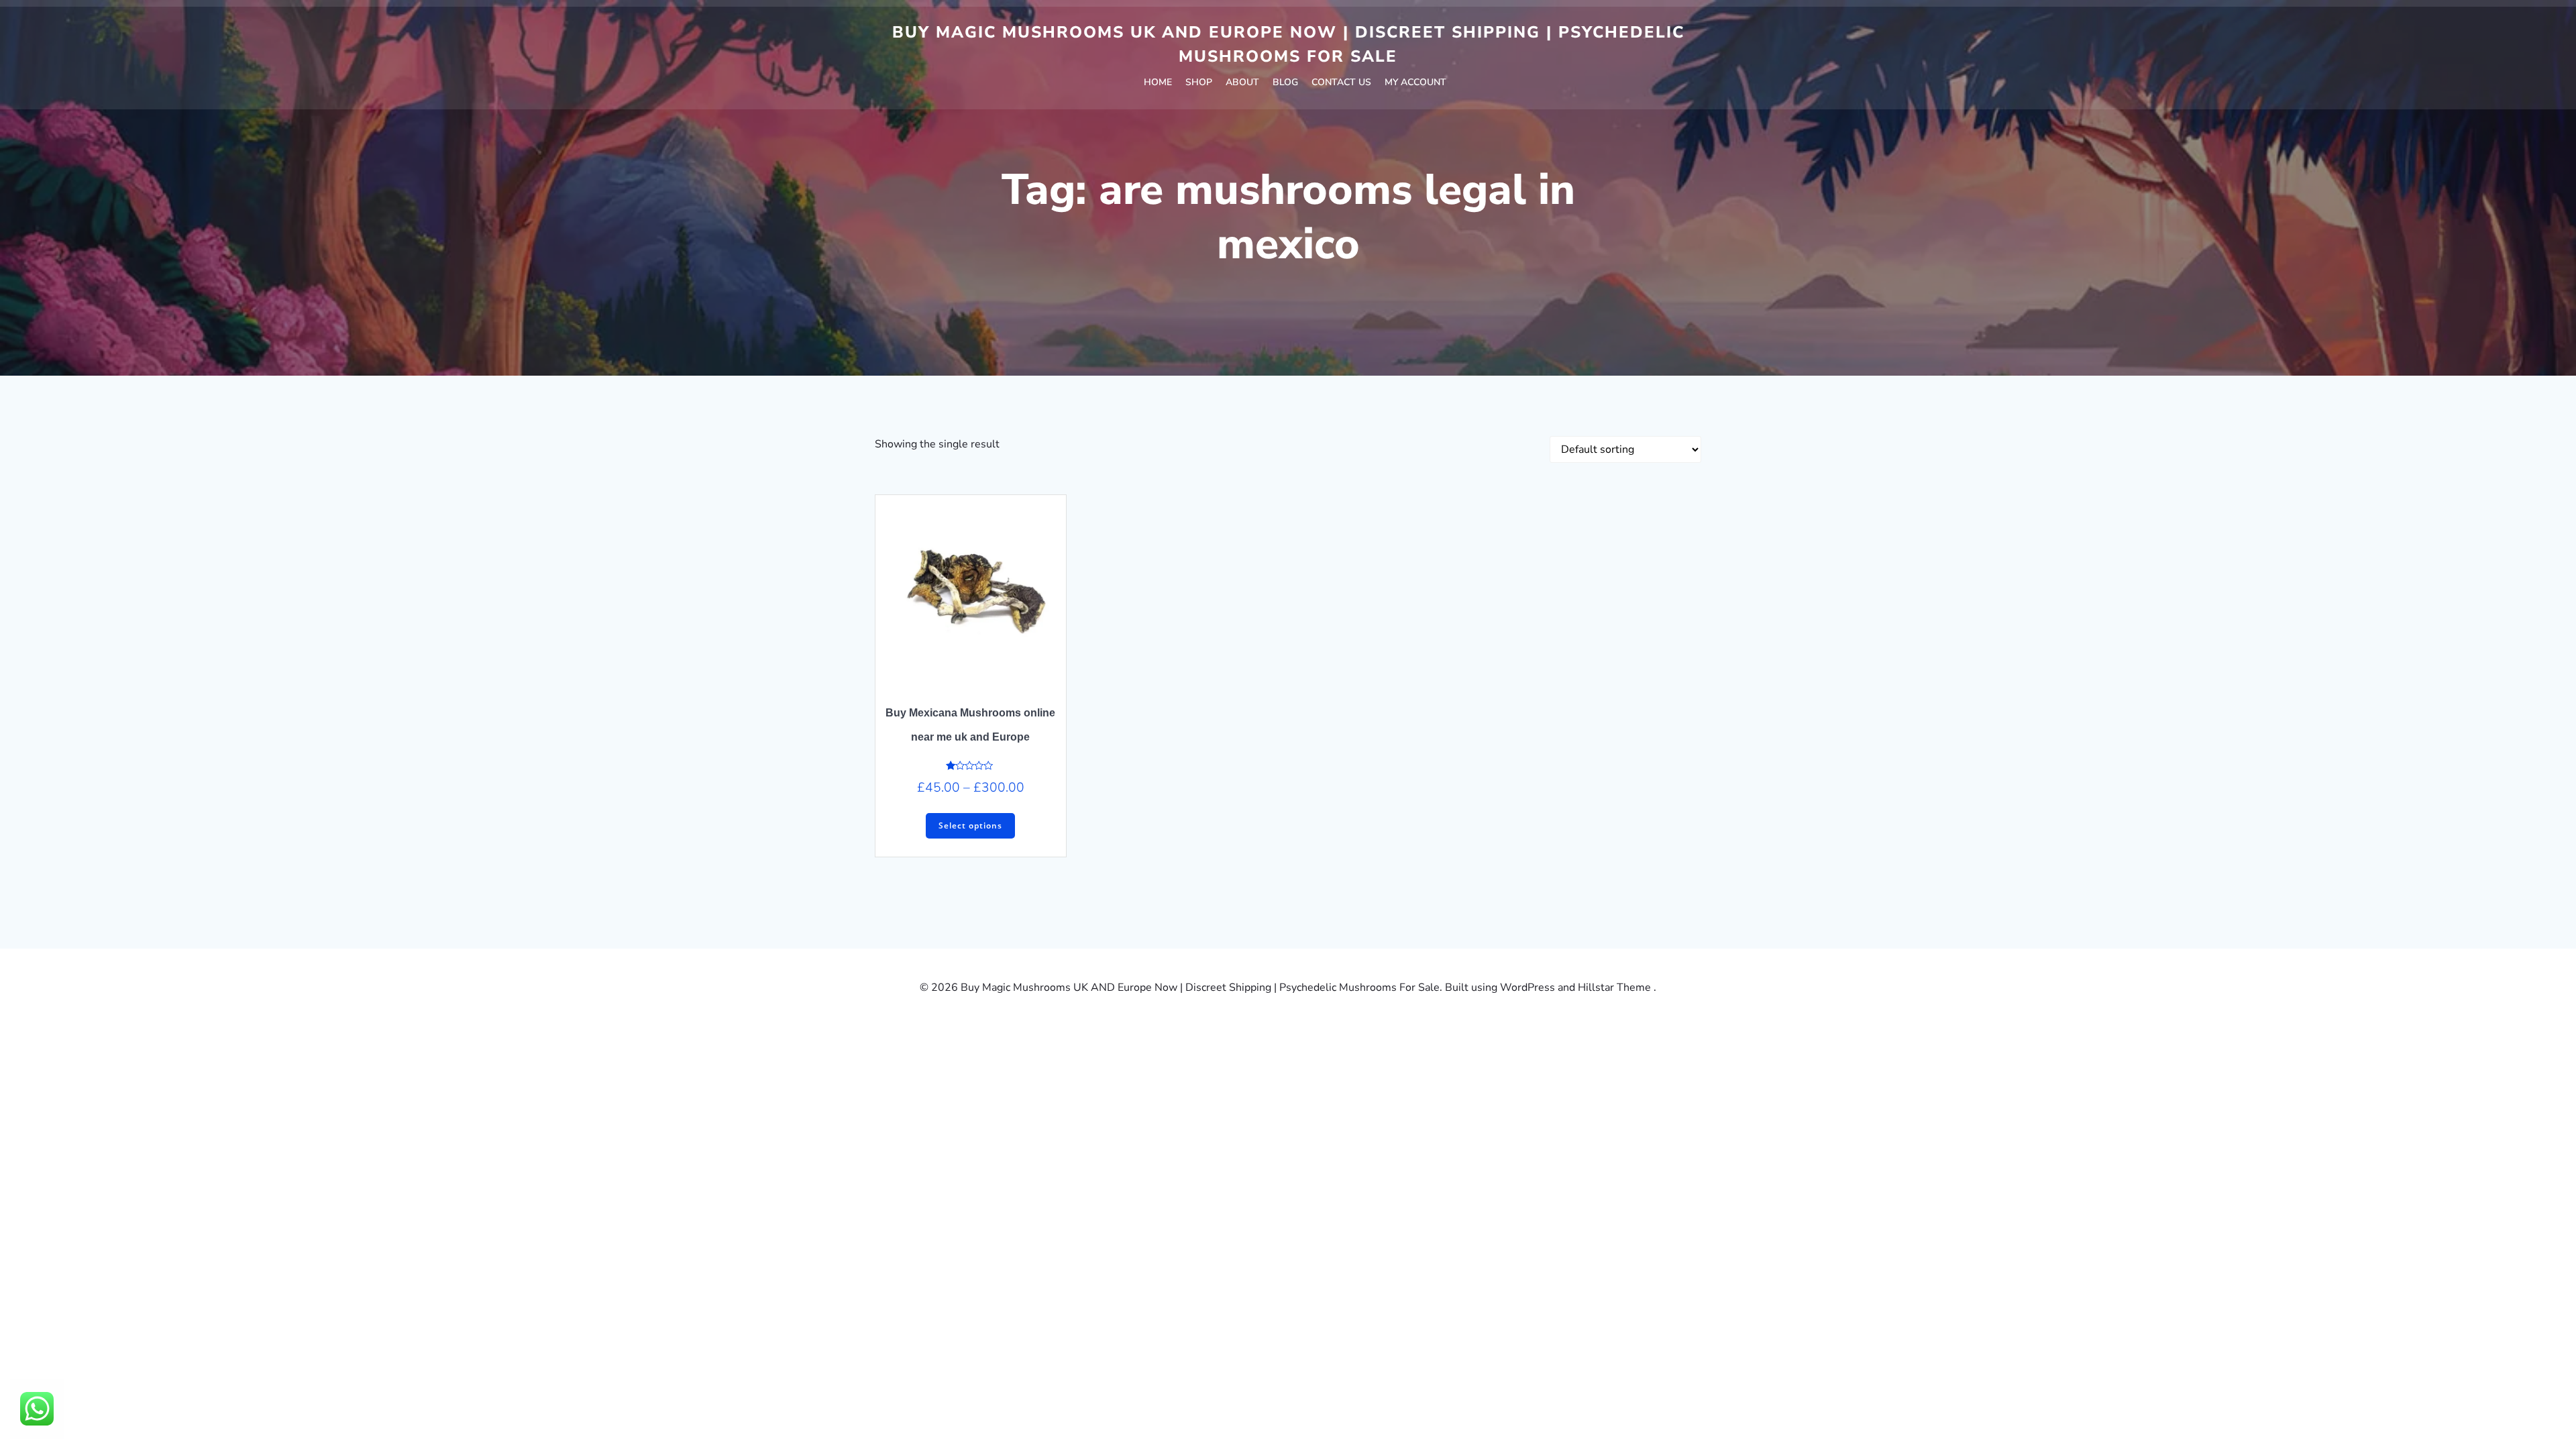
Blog (1285, 82)
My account (1415, 82)
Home (1158, 82)
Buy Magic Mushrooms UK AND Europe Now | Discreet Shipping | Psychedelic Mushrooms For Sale (1288, 44)
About (1242, 82)
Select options (970, 825)
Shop (1199, 82)
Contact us (1341, 82)
